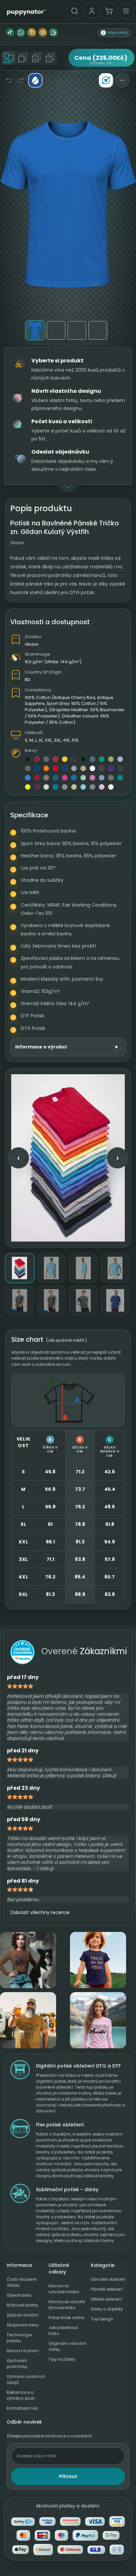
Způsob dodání (22, 2315)
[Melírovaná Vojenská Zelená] (46, 778)
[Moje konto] (92, 11)
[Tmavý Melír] (102, 768)
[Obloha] (83, 787)
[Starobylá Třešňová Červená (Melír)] (37, 778)
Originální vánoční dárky (67, 2346)
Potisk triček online (66, 2318)
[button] (114, 33)
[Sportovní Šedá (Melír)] (74, 768)
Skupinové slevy (23, 2325)
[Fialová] (111, 768)
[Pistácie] (74, 787)
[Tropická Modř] (55, 787)
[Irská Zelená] (102, 759)
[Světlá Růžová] (102, 787)
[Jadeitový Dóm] (120, 778)
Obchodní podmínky (17, 2364)
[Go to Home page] (26, 12)
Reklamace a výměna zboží (21, 2395)
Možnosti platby (22, 2305)
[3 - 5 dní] (53, 33)
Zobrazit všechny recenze (40, 1912)
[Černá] (28, 759)
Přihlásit (68, 2476)
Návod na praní (23, 2351)
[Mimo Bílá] (111, 787)
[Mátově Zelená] (83, 778)
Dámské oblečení (108, 2279)
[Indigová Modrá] (92, 759)
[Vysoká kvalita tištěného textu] (10, 33)
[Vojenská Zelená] (28, 768)
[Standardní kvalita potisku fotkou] (31, 33)
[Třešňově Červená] (55, 759)
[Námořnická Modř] (37, 768)
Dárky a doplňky (107, 2309)
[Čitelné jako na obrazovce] (42, 33)
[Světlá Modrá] (120, 759)
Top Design (102, 2319)
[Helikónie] (65, 778)
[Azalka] (92, 778)
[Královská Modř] (65, 768)
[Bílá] (92, 768)
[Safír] (74, 778)
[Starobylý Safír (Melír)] (55, 778)
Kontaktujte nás (22, 2408)
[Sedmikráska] (65, 759)
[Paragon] (65, 787)
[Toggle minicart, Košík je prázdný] (109, 11)
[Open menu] (126, 11)
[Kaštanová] (37, 787)
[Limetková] (28, 787)
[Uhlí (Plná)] (46, 759)
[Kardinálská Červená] (37, 759)
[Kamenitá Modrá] (92, 787)
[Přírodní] (46, 787)
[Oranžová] (46, 768)
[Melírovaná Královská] (28, 778)
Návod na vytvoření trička (64, 2289)
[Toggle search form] (75, 11)
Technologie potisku (19, 2338)
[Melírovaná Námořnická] (120, 768)
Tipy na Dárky (62, 2359)
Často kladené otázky (21, 2282)
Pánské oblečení (107, 2289)
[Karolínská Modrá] (102, 778)
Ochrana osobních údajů (26, 2379)
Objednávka (19, 2295)
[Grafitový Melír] (111, 778)
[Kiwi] (111, 759)
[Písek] (83, 768)
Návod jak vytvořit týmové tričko (67, 2305)
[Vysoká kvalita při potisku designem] (20, 33)
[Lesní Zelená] (83, 759)
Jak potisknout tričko (63, 2331)
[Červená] (55, 768)
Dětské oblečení (106, 2299)
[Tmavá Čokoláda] (74, 759)
